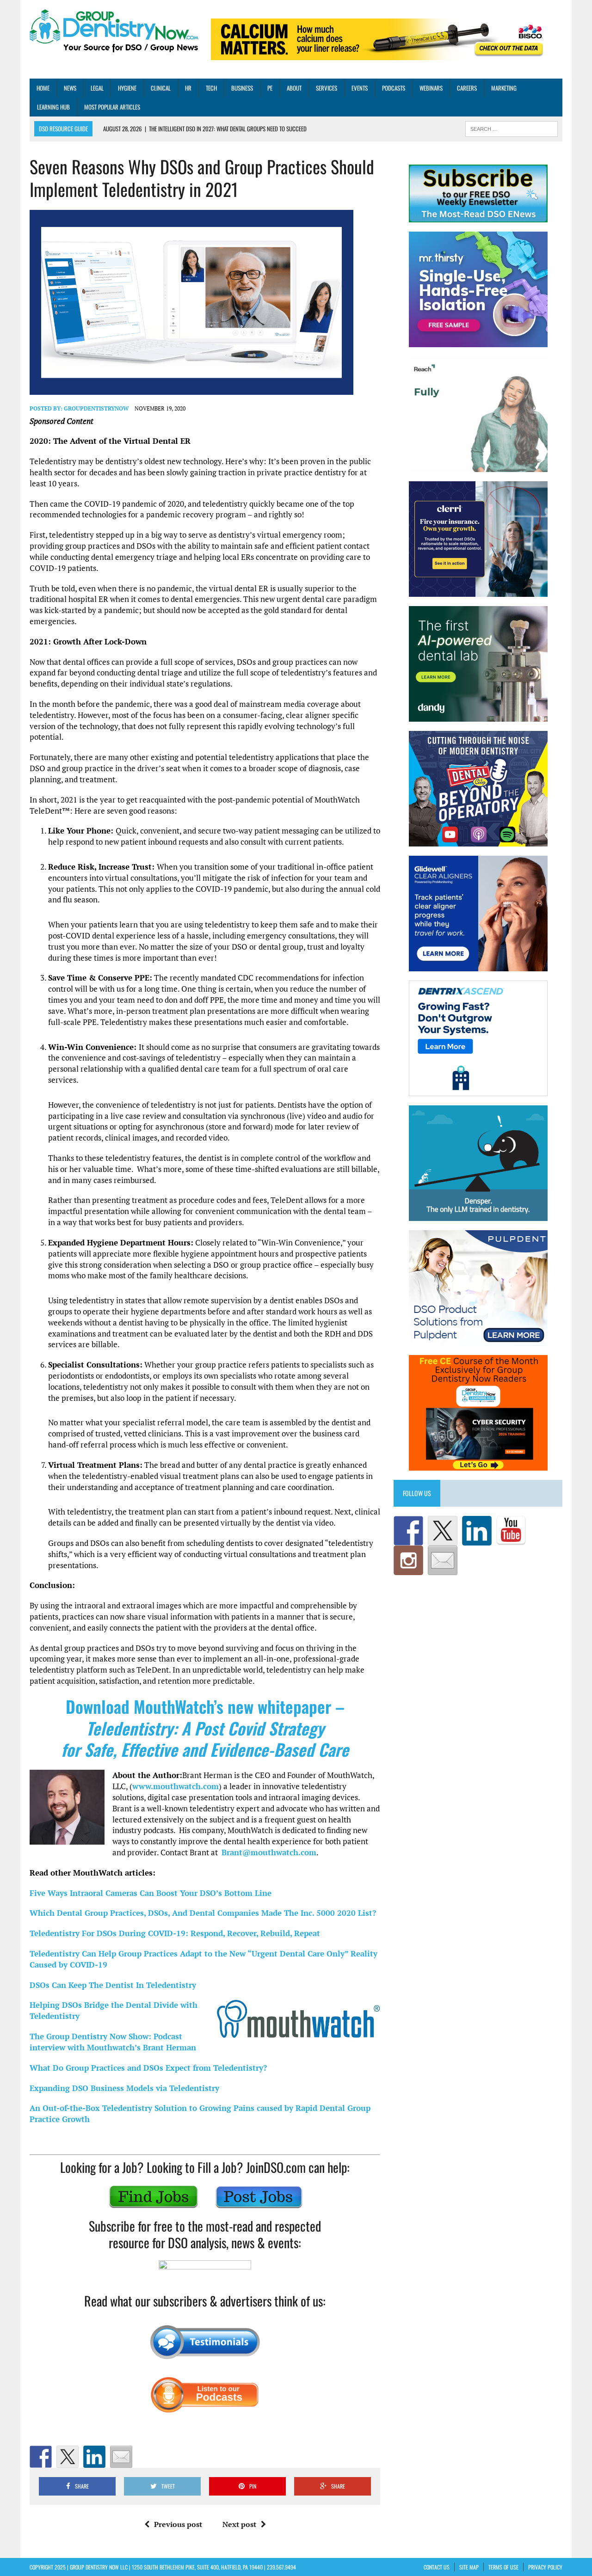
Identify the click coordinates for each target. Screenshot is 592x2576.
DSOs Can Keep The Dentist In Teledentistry (113, 1985)
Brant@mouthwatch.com (269, 1852)
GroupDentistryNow (96, 408)
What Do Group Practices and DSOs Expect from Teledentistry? (148, 2068)
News (70, 88)
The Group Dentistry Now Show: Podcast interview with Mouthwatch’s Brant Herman (113, 2042)
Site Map (469, 2567)
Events (360, 88)
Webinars (431, 88)
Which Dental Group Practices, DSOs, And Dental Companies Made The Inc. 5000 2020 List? (203, 1913)
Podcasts (394, 88)
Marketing (504, 88)
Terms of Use (503, 2567)
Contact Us (437, 2567)
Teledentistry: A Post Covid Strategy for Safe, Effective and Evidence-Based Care (205, 1739)
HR (188, 88)
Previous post (178, 2524)
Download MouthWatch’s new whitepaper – (205, 1706)
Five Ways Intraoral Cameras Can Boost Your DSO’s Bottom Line (151, 1893)
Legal (97, 88)
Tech (211, 88)
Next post (239, 2524)
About (294, 88)
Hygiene (127, 88)
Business (242, 88)
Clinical (161, 88)
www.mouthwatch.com (176, 1786)
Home (43, 88)
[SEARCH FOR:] (512, 128)
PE (270, 88)
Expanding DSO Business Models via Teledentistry (124, 2088)
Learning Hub (53, 107)
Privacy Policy (545, 2567)
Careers (467, 88)
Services (327, 88)
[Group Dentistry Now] (114, 32)
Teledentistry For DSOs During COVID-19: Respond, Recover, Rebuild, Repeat (175, 1933)
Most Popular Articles (112, 107)
